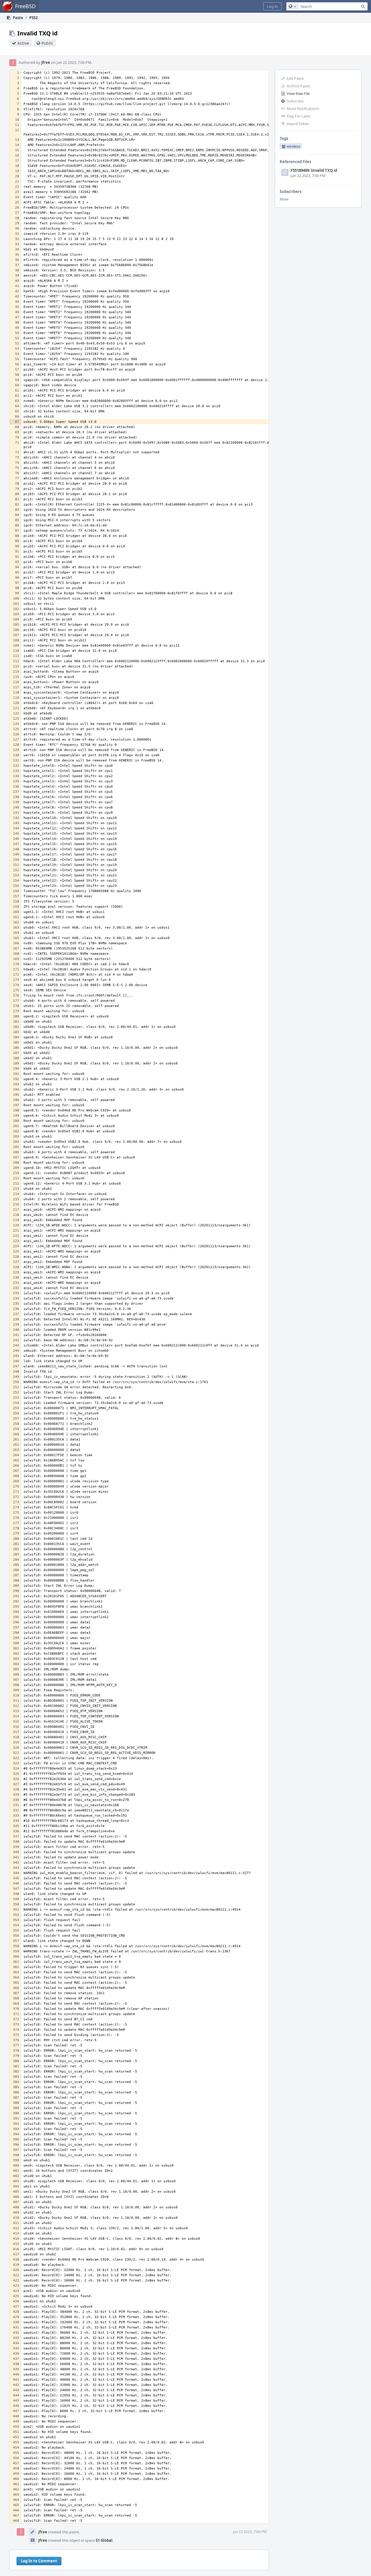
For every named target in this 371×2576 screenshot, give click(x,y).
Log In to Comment (39, 2561)
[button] (272, 6)
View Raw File (298, 93)
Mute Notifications (303, 109)
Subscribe (295, 101)
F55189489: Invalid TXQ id (314, 170)
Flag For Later (299, 116)
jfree (46, 62)
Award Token (298, 124)
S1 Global (104, 2540)
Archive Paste (298, 86)
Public (47, 43)
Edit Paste (295, 78)
